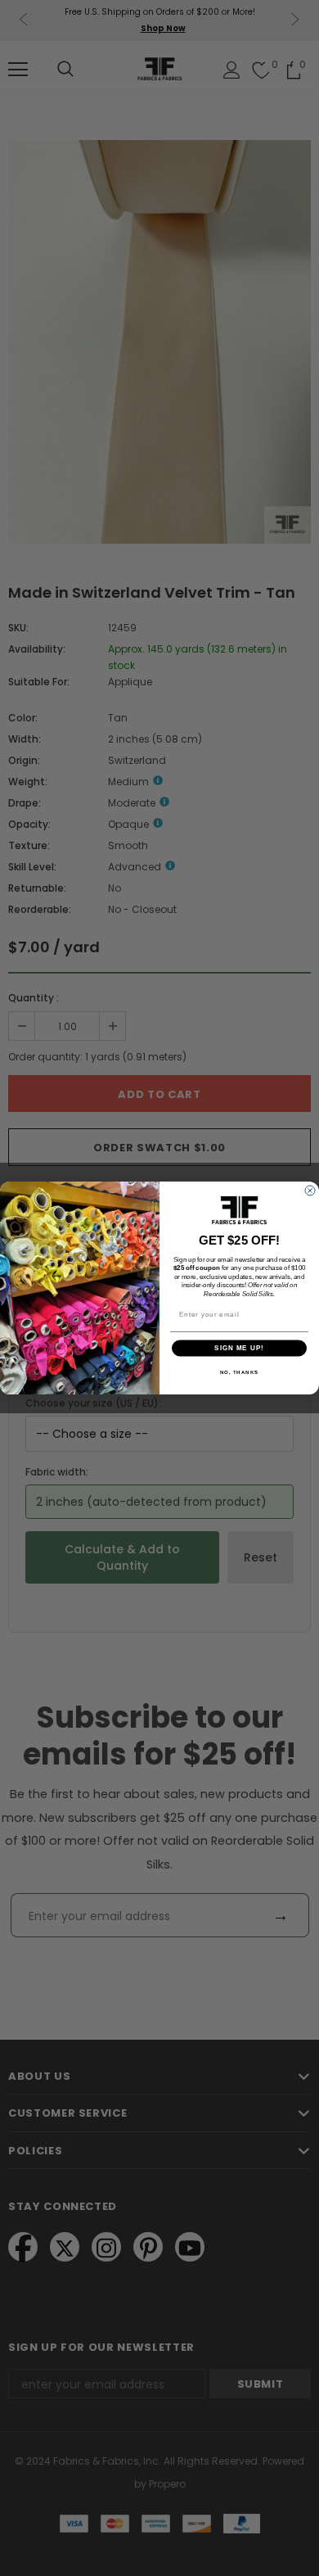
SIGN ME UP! (239, 1348)
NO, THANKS (240, 1373)
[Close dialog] (310, 1191)
